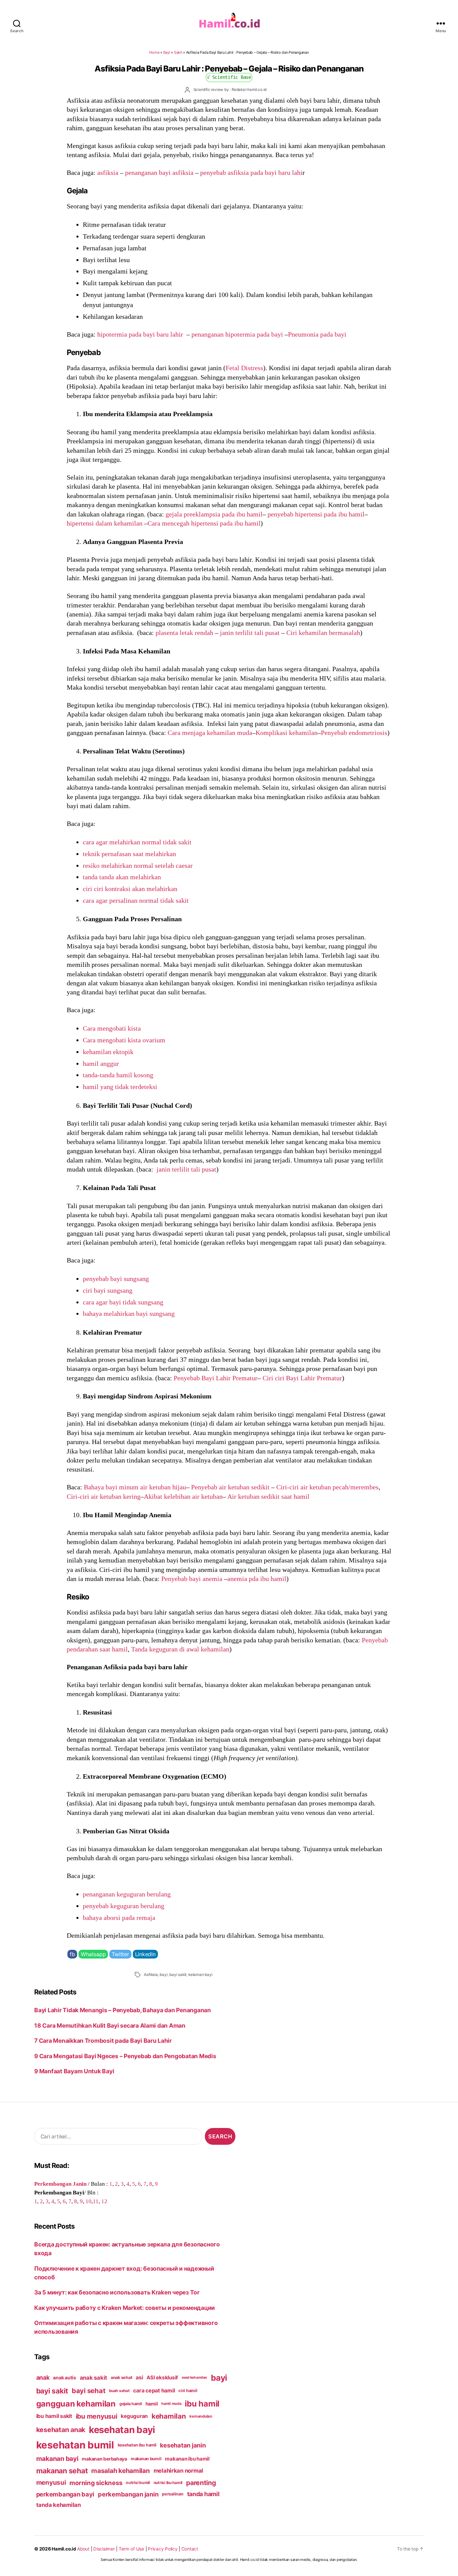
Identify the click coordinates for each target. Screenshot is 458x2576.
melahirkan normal (179, 2471)
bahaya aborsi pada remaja (119, 1918)
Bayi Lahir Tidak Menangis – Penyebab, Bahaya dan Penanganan (123, 2010)
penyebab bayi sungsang (116, 1279)
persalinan (173, 2494)
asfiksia (108, 172)
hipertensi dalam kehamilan (105, 523)
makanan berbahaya (104, 2459)
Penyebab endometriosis (354, 733)
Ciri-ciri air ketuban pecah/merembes (327, 1487)
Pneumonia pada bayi (317, 334)
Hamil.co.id (64, 2549)
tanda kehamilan (59, 2505)
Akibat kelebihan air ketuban (183, 1496)
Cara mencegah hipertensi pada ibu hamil (204, 523)
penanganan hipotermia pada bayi (237, 334)
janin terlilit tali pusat (250, 633)
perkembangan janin (128, 2494)
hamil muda (171, 2404)
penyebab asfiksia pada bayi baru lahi (251, 172)
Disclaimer (104, 2549)
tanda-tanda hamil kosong (118, 1075)
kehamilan (169, 2416)
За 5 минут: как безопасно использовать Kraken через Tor (117, 2292)
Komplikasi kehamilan (287, 733)
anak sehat (121, 2377)
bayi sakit (178, 1975)
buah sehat (119, 2391)
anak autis (64, 2377)
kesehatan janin (183, 2445)
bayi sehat (89, 2391)
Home (154, 52)
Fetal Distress (244, 368)
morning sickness (96, 2483)
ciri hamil (188, 2391)
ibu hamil (202, 2404)
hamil (152, 2404)
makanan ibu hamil (187, 2459)
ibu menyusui (97, 2416)
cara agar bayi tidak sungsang (123, 1302)
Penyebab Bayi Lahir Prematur (216, 1378)
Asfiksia (151, 1975)
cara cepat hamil (154, 2391)
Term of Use (131, 2549)
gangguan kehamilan (76, 2404)
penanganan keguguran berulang (127, 1894)
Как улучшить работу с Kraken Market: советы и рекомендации (125, 2308)
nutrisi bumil (138, 2483)
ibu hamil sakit (54, 2416)
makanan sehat (62, 2471)
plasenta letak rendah (184, 633)
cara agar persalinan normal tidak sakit (136, 900)
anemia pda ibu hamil (257, 1579)
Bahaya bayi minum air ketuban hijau (135, 1487)
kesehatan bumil (75, 2445)
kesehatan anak (61, 2430)
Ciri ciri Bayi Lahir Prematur (302, 1378)
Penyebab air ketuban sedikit (230, 1487)
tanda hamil (203, 2494)
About (83, 2549)
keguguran (134, 2416)
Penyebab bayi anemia (192, 1579)
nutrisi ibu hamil (168, 2483)
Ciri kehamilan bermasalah (323, 633)
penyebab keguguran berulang (124, 1906)
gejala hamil (131, 2404)
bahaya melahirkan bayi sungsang (129, 1314)
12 (104, 2201)
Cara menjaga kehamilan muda (210, 733)
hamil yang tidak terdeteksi (120, 1087)
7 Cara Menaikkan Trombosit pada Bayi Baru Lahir (103, 2041)
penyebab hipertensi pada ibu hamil (316, 514)
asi (139, 2377)
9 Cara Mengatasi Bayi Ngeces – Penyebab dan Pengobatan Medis (125, 2056)
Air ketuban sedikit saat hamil (268, 1496)
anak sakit (93, 2378)
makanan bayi (57, 2459)
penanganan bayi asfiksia (159, 172)
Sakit (178, 52)
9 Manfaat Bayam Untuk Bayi (74, 2071)
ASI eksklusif (162, 2377)
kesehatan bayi (122, 2430)
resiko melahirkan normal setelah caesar (138, 865)
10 (89, 2201)
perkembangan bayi (65, 2494)
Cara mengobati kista (112, 1028)
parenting (201, 2483)
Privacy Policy (163, 2549)
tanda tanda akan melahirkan (122, 877)
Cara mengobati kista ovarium (124, 1040)
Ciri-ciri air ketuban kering (104, 1496)
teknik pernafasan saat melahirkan (129, 854)
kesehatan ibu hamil (137, 2445)
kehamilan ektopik (108, 1052)
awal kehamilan (194, 2377)
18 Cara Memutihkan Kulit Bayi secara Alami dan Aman (110, 2025)
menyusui (51, 2483)
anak (43, 2377)
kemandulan (201, 2416)
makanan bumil (146, 2459)
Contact (190, 2549)
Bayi (167, 52)
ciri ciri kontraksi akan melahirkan (130, 889)
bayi (163, 1975)
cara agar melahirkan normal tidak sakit (137, 842)
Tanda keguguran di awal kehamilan (180, 1649)
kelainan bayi (200, 1975)
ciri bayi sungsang (108, 1290)
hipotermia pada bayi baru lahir (140, 334)
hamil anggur (101, 1063)
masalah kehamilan (121, 2471)
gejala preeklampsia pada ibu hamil (214, 514)
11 (96, 2201)
